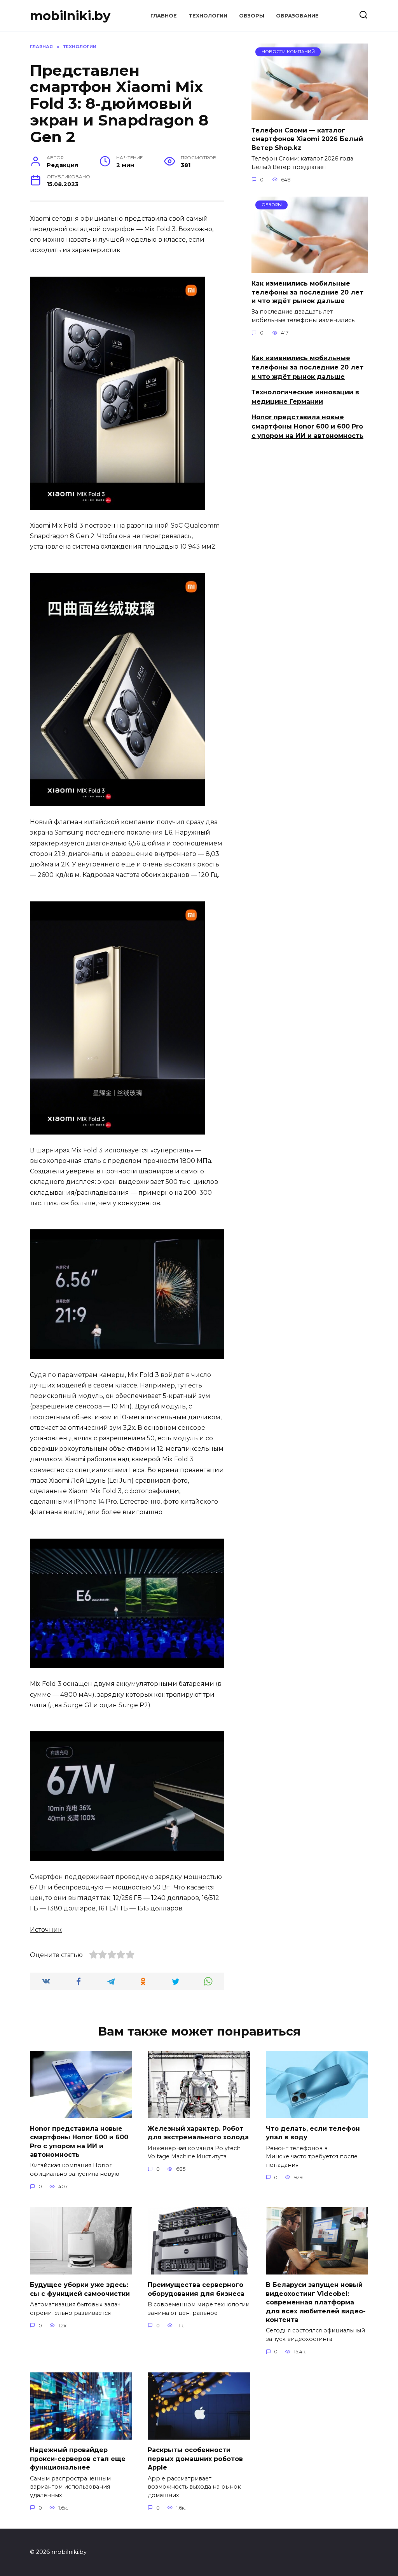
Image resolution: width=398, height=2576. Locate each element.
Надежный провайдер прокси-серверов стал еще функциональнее (78, 2459)
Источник (46, 1930)
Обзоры (252, 16)
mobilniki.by (70, 16)
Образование (297, 16)
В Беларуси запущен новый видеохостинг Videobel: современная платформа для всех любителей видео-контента (316, 2302)
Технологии (208, 16)
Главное (164, 16)
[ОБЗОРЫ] (310, 268)
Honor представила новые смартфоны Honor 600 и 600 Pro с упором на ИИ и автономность (307, 426)
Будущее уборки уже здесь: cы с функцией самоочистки (80, 2289)
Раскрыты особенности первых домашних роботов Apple (195, 2459)
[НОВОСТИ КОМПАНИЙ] (310, 115)
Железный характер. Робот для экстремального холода (198, 2132)
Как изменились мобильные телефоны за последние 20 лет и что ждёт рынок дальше (307, 292)
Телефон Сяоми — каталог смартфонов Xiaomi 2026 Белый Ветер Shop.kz (307, 139)
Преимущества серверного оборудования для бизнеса (196, 2289)
